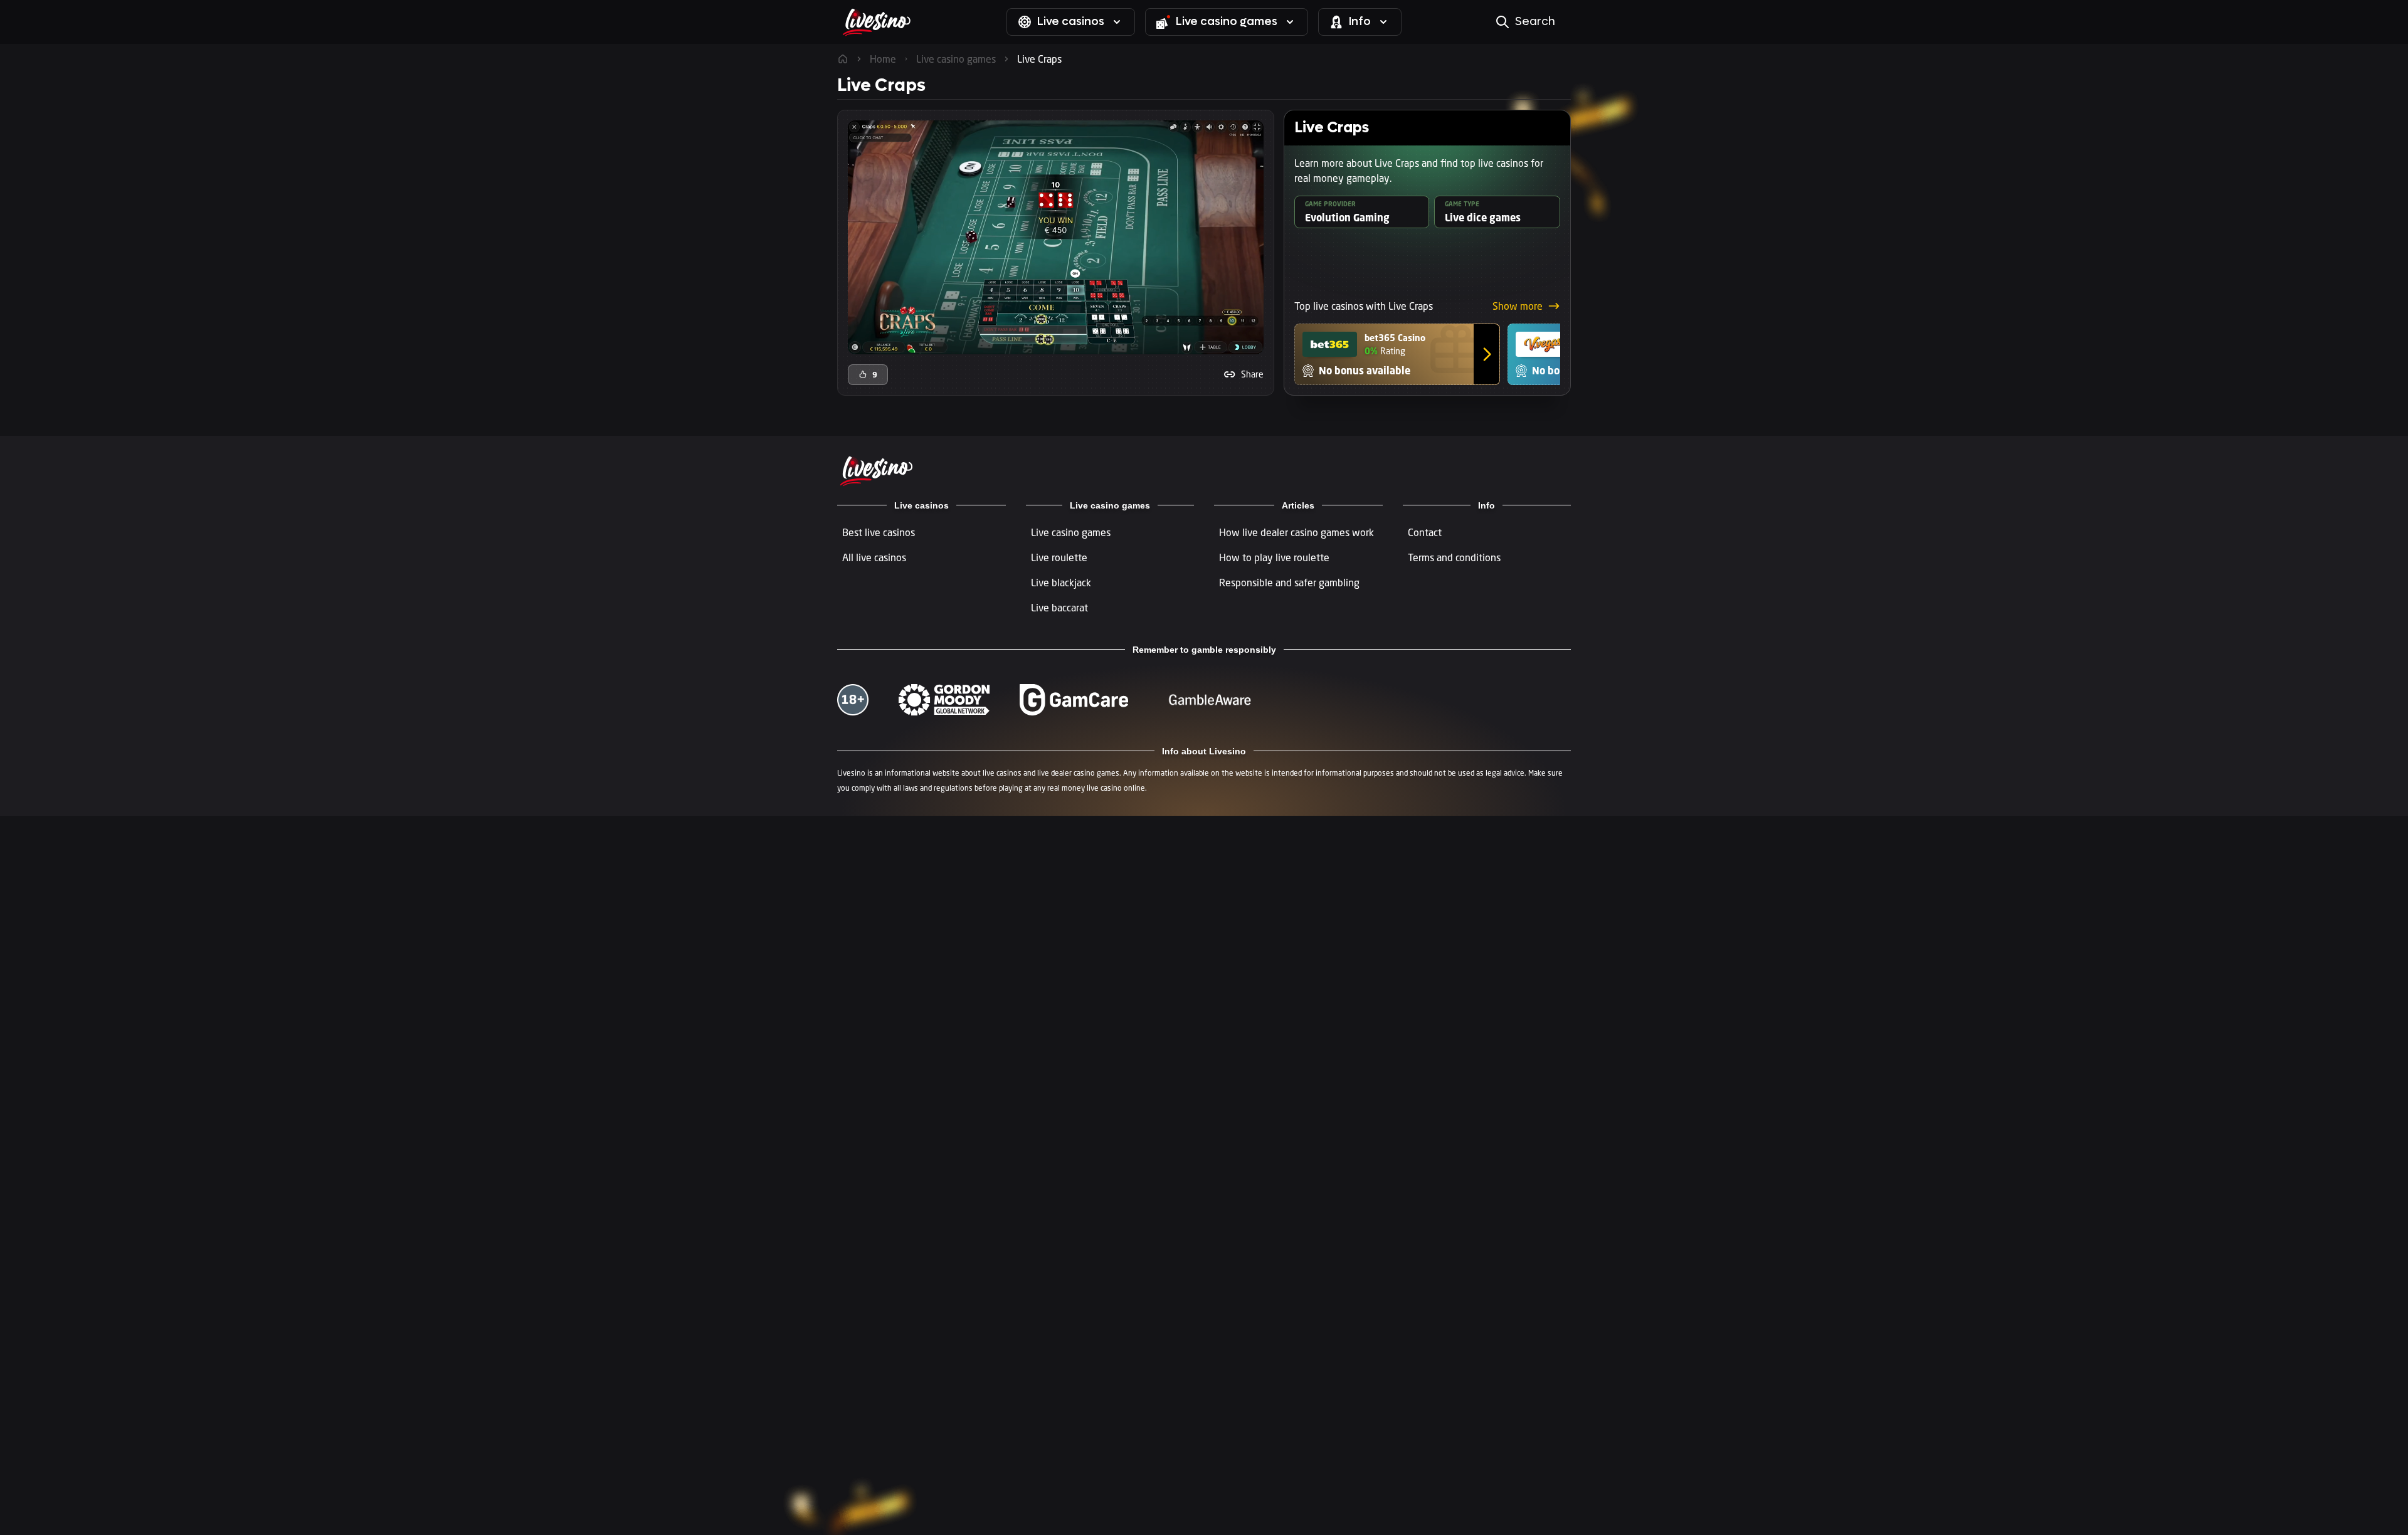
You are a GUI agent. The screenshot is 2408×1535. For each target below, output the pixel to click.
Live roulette (1059, 557)
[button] (1244, 374)
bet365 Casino (1395, 338)
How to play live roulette (1274, 557)
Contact (1425, 532)
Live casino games (1071, 532)
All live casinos (874, 557)
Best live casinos (879, 532)
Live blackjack (1061, 583)
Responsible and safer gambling (1289, 583)
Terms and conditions (1454, 557)
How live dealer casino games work (1296, 532)
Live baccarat (1059, 608)
